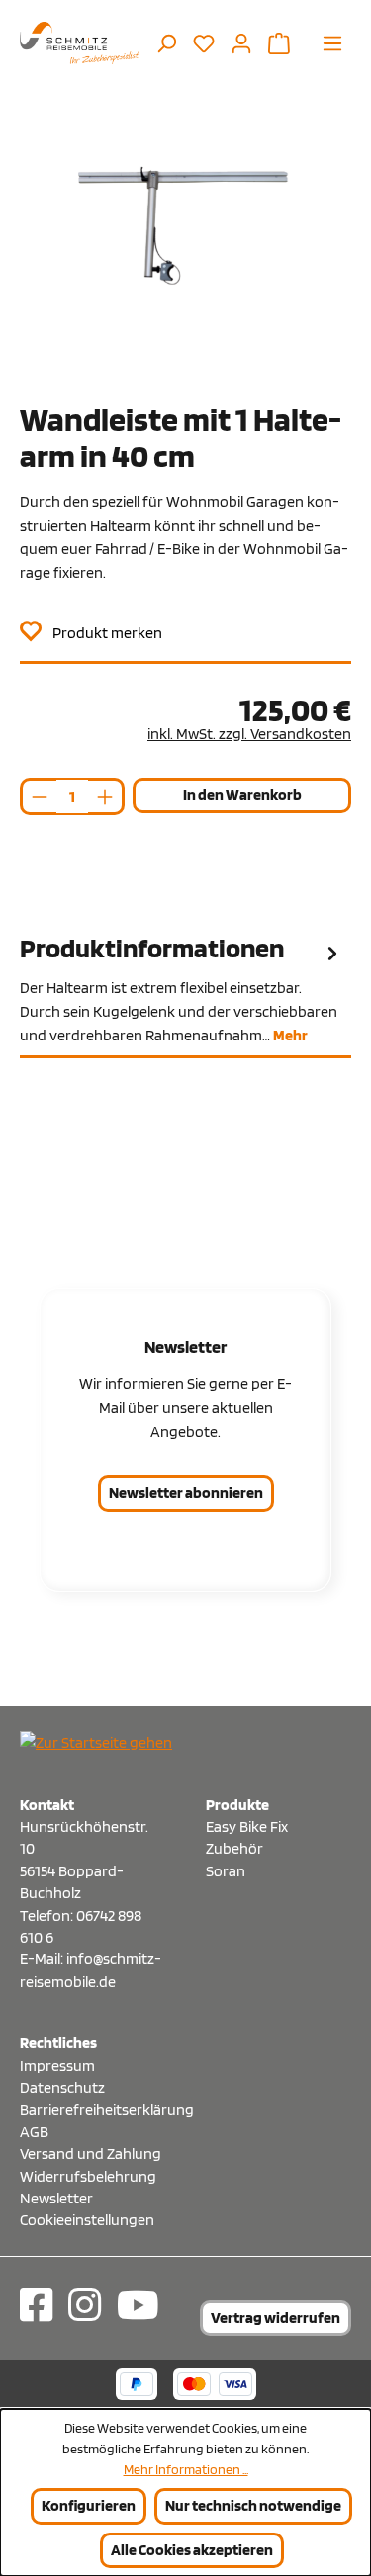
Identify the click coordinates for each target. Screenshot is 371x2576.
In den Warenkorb (242, 795)
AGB (34, 2132)
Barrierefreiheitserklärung (93, 2109)
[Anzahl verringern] (38, 796)
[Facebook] (36, 2305)
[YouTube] (138, 2305)
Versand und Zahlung (91, 2154)
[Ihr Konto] (241, 42)
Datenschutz (62, 2087)
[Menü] (332, 42)
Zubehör (234, 1848)
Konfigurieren (89, 2505)
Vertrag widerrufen (276, 2318)
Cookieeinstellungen (87, 2220)
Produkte (237, 1805)
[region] (185, 257)
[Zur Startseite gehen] (79, 43)
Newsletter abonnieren (186, 1493)
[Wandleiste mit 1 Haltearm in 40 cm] (185, 257)
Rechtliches (58, 2043)
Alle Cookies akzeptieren (192, 2550)
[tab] (185, 990)
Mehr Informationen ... (186, 2469)
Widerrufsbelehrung (88, 2176)
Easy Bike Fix (247, 1827)
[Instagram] (85, 2305)
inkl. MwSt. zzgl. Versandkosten (249, 734)
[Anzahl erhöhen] (106, 796)
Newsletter (56, 2198)
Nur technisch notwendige (253, 2505)
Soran (226, 1871)
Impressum (57, 2066)
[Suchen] (166, 42)
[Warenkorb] (279, 42)
